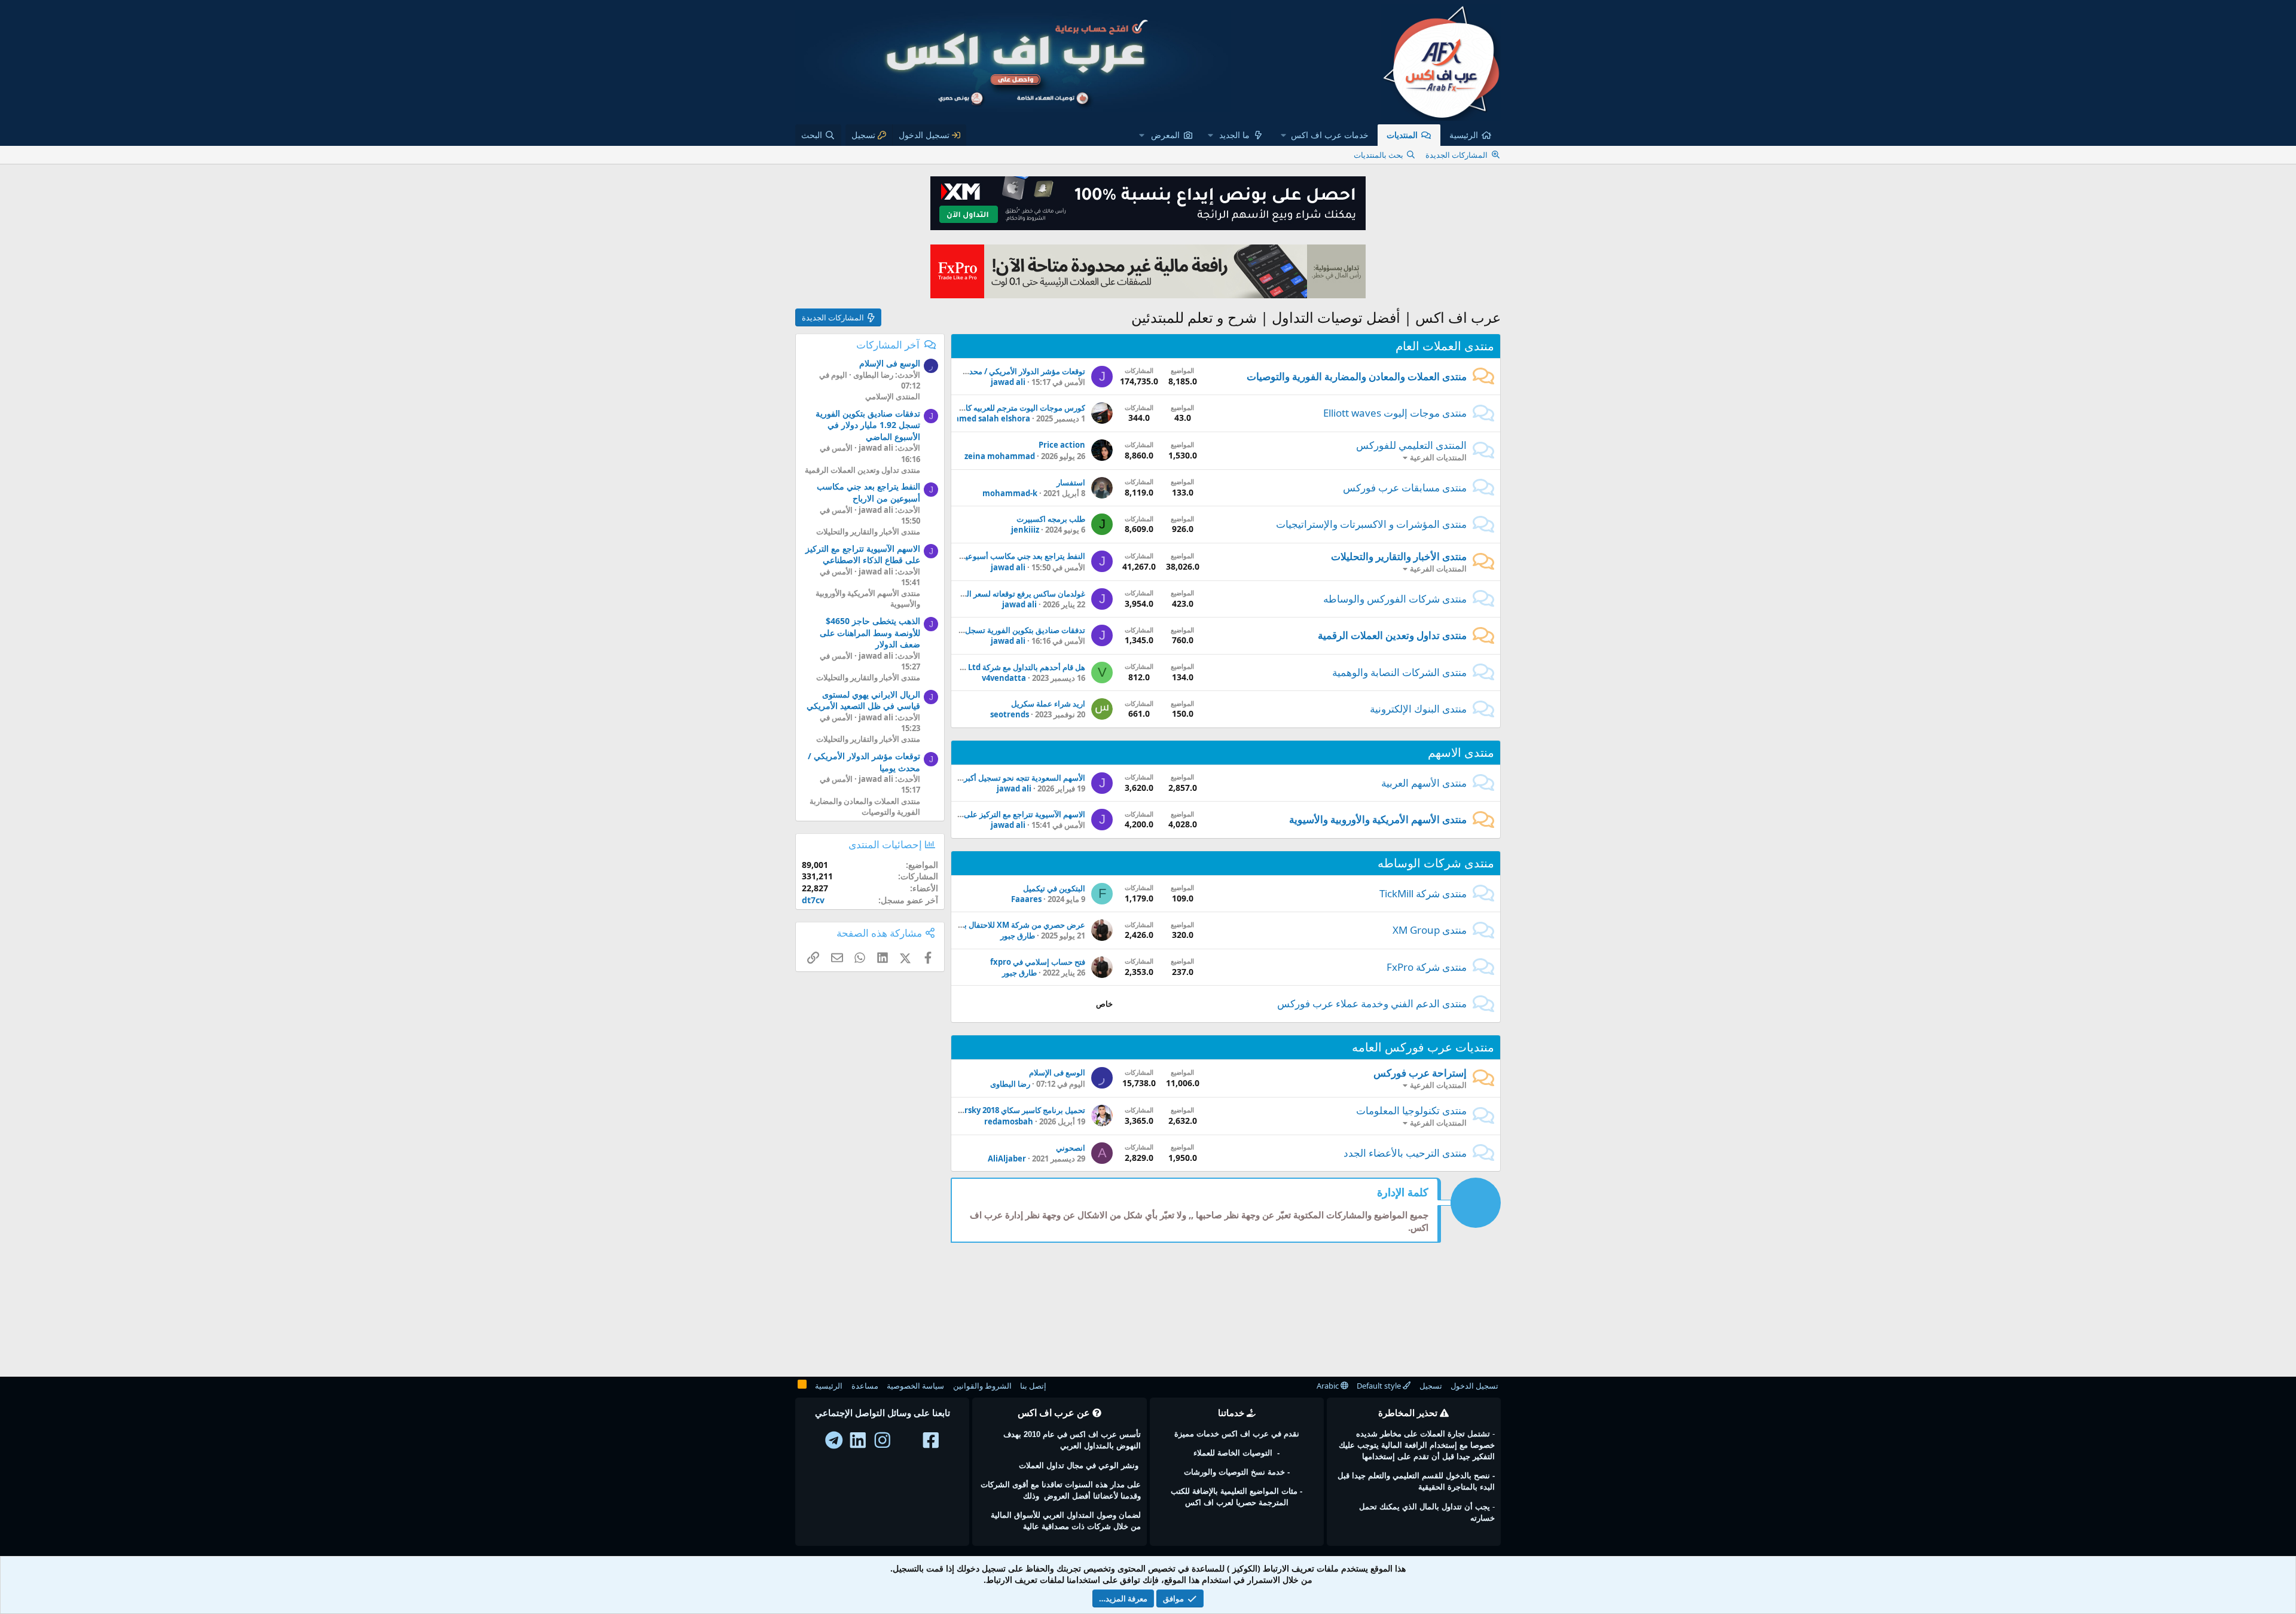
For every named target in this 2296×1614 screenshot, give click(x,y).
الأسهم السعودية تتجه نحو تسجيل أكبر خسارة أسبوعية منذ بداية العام (975, 778)
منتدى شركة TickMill (1423, 893)
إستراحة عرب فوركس (1420, 1073)
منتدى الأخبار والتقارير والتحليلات (1399, 556)
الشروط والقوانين (982, 1386)
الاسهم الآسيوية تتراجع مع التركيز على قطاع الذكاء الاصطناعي (986, 814)
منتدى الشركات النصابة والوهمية (1399, 672)
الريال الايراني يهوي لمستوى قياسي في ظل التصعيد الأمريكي (863, 700)
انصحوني (1071, 1148)
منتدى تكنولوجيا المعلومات (1411, 1110)
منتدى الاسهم (1461, 752)
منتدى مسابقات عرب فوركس (1405, 487)
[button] (1325, 135)
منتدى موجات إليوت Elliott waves (1395, 413)
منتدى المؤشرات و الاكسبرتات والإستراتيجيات (1371, 524)
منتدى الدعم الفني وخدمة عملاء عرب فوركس (1372, 1003)
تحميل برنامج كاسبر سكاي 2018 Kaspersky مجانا (1004, 1110)
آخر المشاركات (888, 345)
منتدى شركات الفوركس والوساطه (1395, 599)
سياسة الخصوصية (915, 1386)
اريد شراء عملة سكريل (1048, 704)
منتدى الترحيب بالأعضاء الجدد (1405, 1153)
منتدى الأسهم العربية (1424, 783)
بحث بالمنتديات (1378, 155)
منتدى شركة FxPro (1427, 967)
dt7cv (813, 900)
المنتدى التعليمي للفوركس (1411, 445)
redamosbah (1009, 1121)
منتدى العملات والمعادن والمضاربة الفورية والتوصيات (1357, 376)
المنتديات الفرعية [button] (1438, 457)
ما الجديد (1234, 135)
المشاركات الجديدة (1457, 155)
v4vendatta (1004, 678)
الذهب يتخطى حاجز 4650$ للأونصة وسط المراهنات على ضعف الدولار (870, 632)
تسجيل (1431, 1386)
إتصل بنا (1033, 1386)
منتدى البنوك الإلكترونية (1418, 709)
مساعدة (865, 1386)
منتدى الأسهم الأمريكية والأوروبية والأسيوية (1378, 819)
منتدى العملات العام (1445, 346)
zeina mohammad (1000, 456)
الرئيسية (1464, 135)
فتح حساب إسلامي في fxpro (1038, 962)
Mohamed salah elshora (984, 418)
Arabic (1329, 1386)
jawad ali (1008, 382)
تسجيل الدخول (1474, 1386)
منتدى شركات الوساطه (1436, 863)
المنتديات (1402, 135)
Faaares (1026, 899)
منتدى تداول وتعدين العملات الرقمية (1392, 635)
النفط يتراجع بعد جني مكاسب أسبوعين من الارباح (1006, 556)
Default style (1380, 1386)
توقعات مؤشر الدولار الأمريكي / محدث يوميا (1015, 371)
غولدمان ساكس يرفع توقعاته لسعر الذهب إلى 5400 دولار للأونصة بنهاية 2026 (962, 594)
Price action (1062, 445)
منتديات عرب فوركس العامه (1423, 1047)
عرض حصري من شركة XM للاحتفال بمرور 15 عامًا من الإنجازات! (981, 925)
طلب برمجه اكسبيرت (1051, 519)
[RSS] (802, 1386)
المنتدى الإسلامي (893, 396)
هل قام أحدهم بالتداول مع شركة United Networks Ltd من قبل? (978, 667)
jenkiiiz (1025, 530)
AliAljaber (1007, 1158)
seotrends (1010, 714)
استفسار (1071, 482)
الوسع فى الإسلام (1057, 1072)
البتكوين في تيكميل (1054, 888)
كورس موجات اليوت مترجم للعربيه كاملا (1021, 408)
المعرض (1165, 135)
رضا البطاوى (1010, 1084)
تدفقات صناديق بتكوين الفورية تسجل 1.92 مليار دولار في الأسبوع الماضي (967, 630)
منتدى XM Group (1430, 930)
